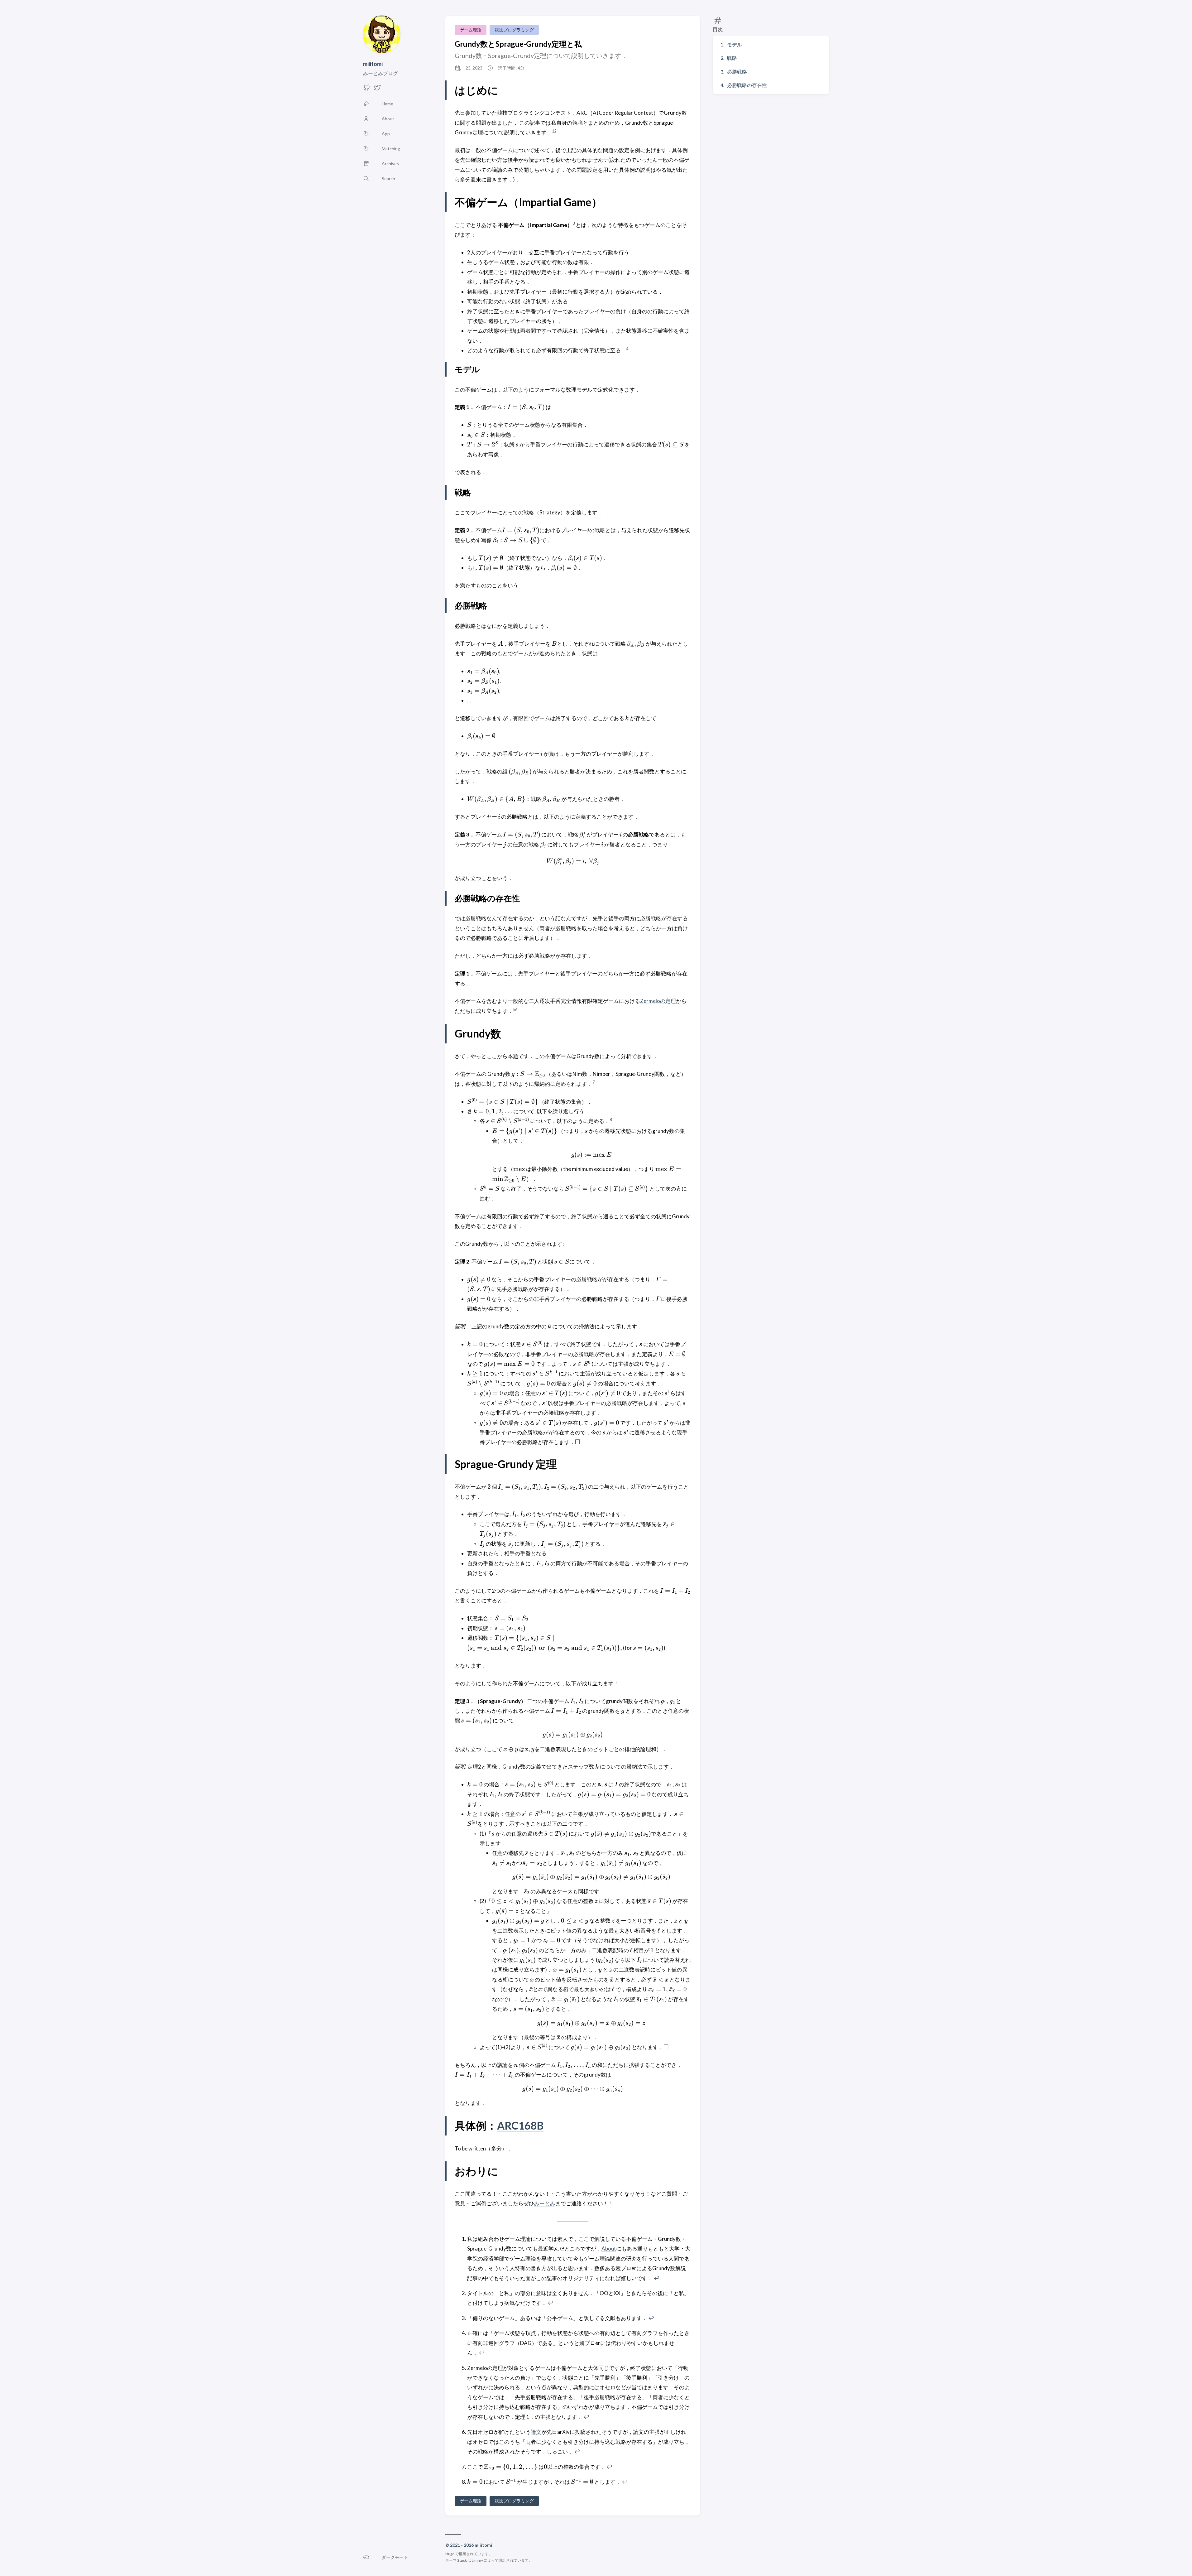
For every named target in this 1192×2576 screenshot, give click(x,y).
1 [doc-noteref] (553, 131)
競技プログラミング (514, 30)
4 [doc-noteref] (627, 349)
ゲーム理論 (471, 30)
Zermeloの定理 (658, 1001)
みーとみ (545, 2203)
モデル (735, 44)
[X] (377, 89)
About (609, 2249)
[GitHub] (367, 89)
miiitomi (373, 64)
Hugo (450, 2554)
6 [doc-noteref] (516, 1009)
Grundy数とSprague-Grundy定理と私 (518, 44)
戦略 (732, 58)
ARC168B (520, 2125)
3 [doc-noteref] (574, 223)
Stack (462, 2560)
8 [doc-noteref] (611, 1119)
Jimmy (477, 2560)
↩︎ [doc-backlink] (656, 2278)
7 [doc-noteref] (594, 1082)
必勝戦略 (737, 72)
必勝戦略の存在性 (747, 85)
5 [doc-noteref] (514, 1009)
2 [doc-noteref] (555, 131)
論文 (536, 2432)
